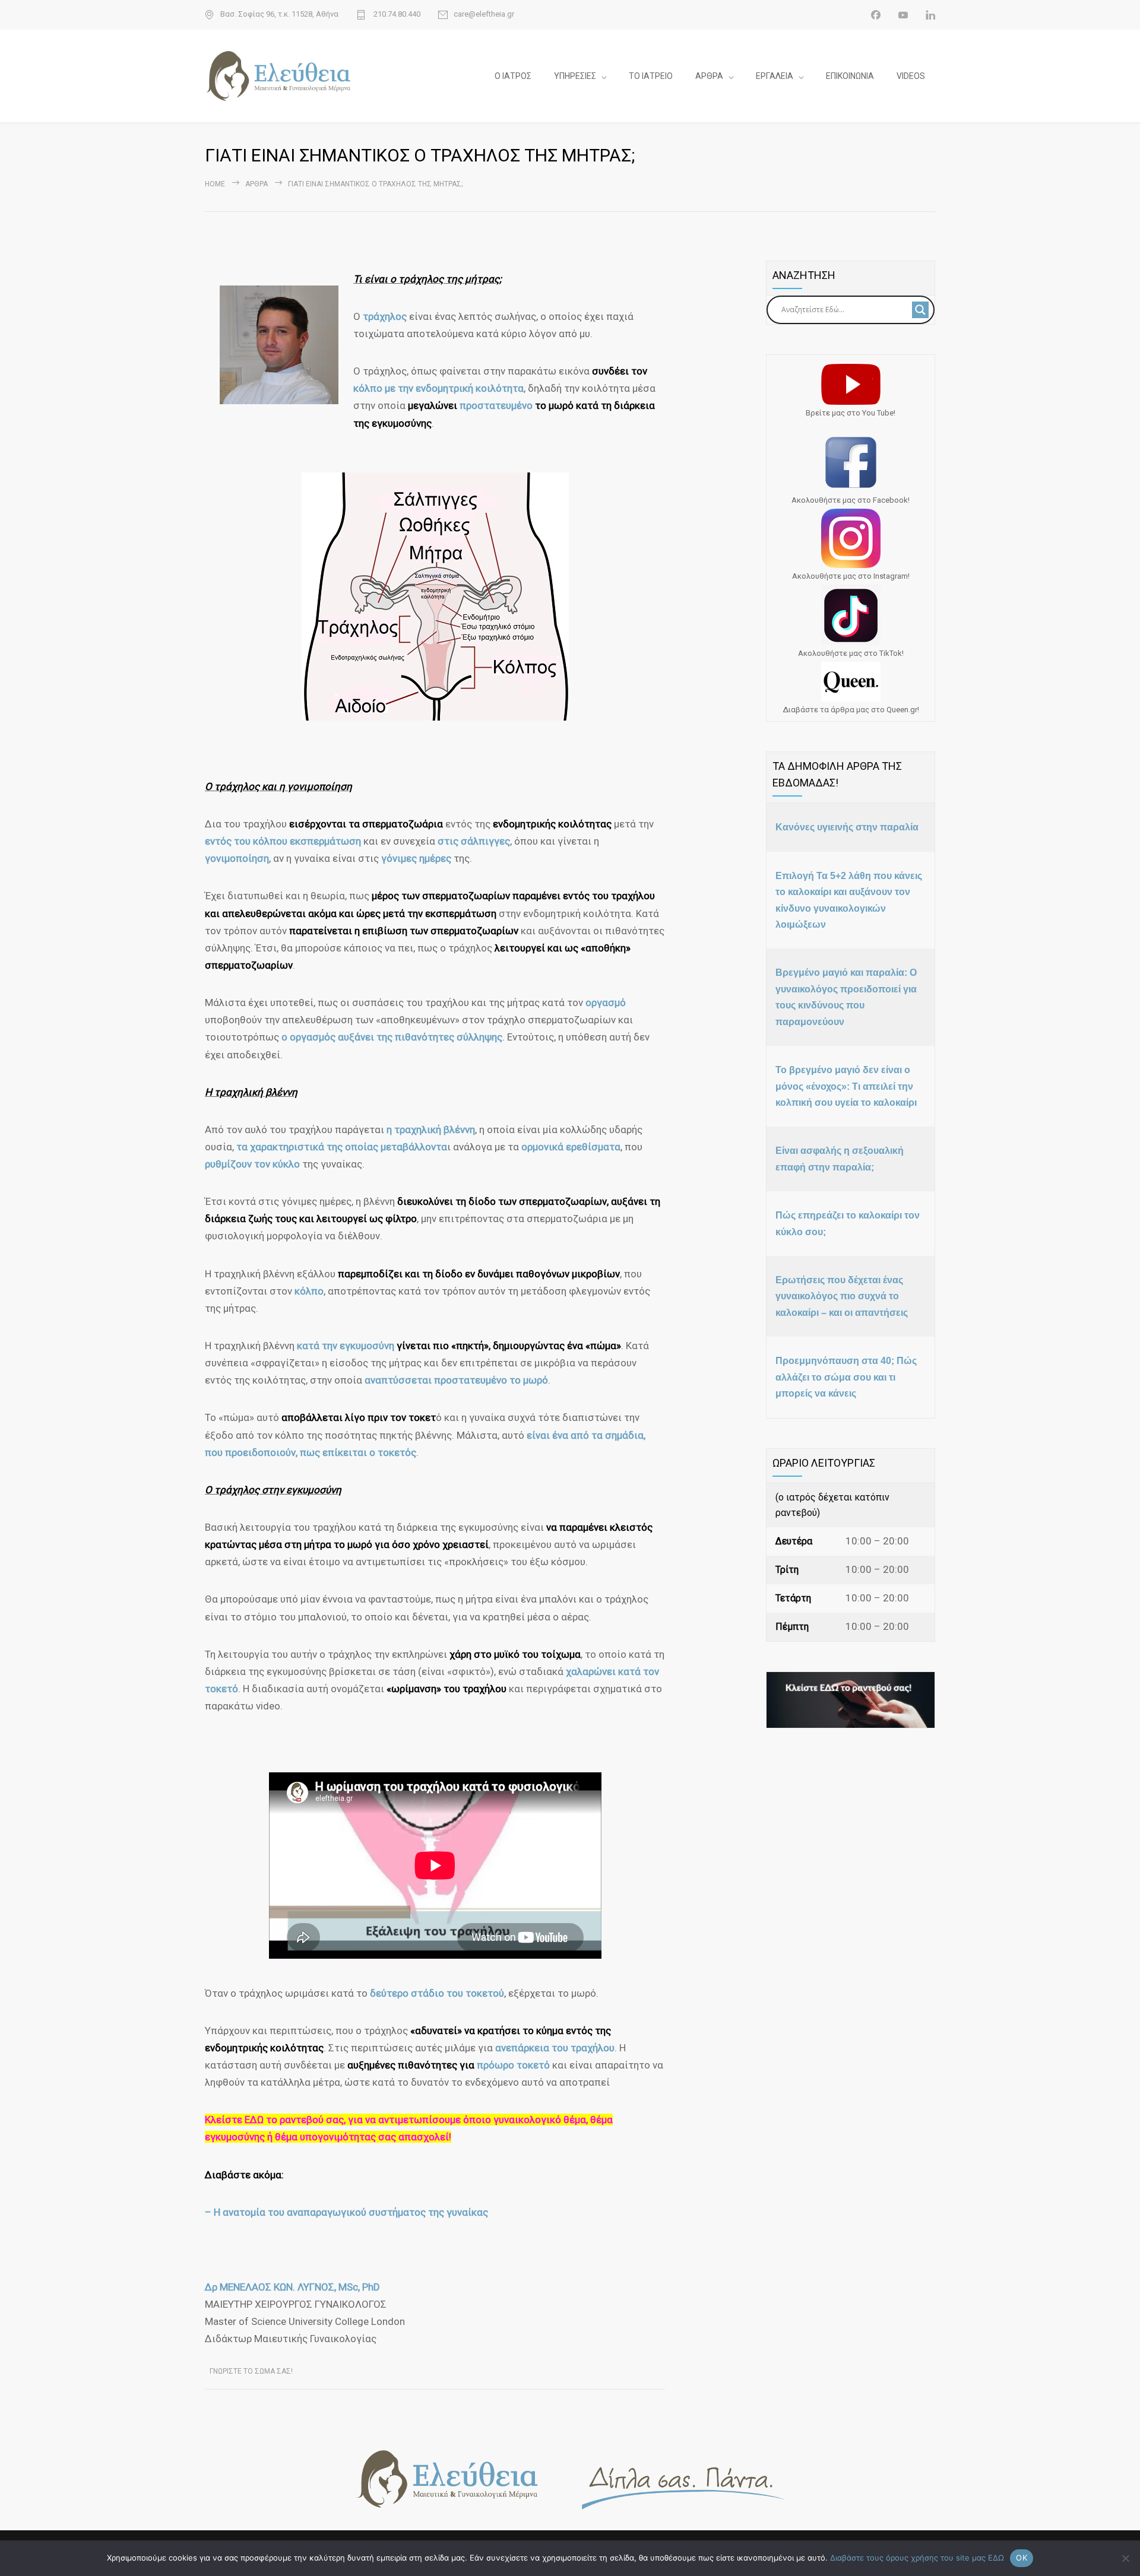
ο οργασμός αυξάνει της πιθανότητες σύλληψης (392, 1037)
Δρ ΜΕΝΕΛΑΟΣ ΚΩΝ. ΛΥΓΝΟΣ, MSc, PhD (292, 2287)
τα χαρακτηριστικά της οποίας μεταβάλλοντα (342, 1147)
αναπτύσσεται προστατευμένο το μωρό (456, 1380)
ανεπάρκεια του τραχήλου (555, 2048)
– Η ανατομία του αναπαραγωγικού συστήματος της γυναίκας (346, 2212)
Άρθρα (256, 184)
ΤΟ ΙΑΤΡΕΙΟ (651, 76)
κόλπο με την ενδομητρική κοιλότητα (438, 388)
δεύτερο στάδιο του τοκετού (437, 1993)
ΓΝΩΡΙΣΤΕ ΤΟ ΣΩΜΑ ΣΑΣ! (251, 2371)
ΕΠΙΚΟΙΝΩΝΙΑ (850, 76)
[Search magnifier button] (920, 310)
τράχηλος (386, 316)
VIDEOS (911, 76)
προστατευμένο (497, 405)
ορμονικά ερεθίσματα (571, 1147)
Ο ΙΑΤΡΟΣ (513, 76)
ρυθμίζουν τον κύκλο (252, 1164)
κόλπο (309, 1291)
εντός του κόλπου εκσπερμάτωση (283, 841)
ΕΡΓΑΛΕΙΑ (775, 76)
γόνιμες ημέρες (416, 858)
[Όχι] (1125, 2558)
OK (1022, 2558)
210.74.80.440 (396, 14)
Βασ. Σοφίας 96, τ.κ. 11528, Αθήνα (279, 14)
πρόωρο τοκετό (513, 2065)
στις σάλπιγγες (474, 841)
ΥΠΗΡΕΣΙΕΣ (575, 76)
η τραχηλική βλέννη (431, 1130)
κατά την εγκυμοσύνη (346, 1346)
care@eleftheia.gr (484, 14)
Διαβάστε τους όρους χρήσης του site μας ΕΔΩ (917, 2558)
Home (215, 184)
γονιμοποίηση (237, 858)
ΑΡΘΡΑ (709, 76)
